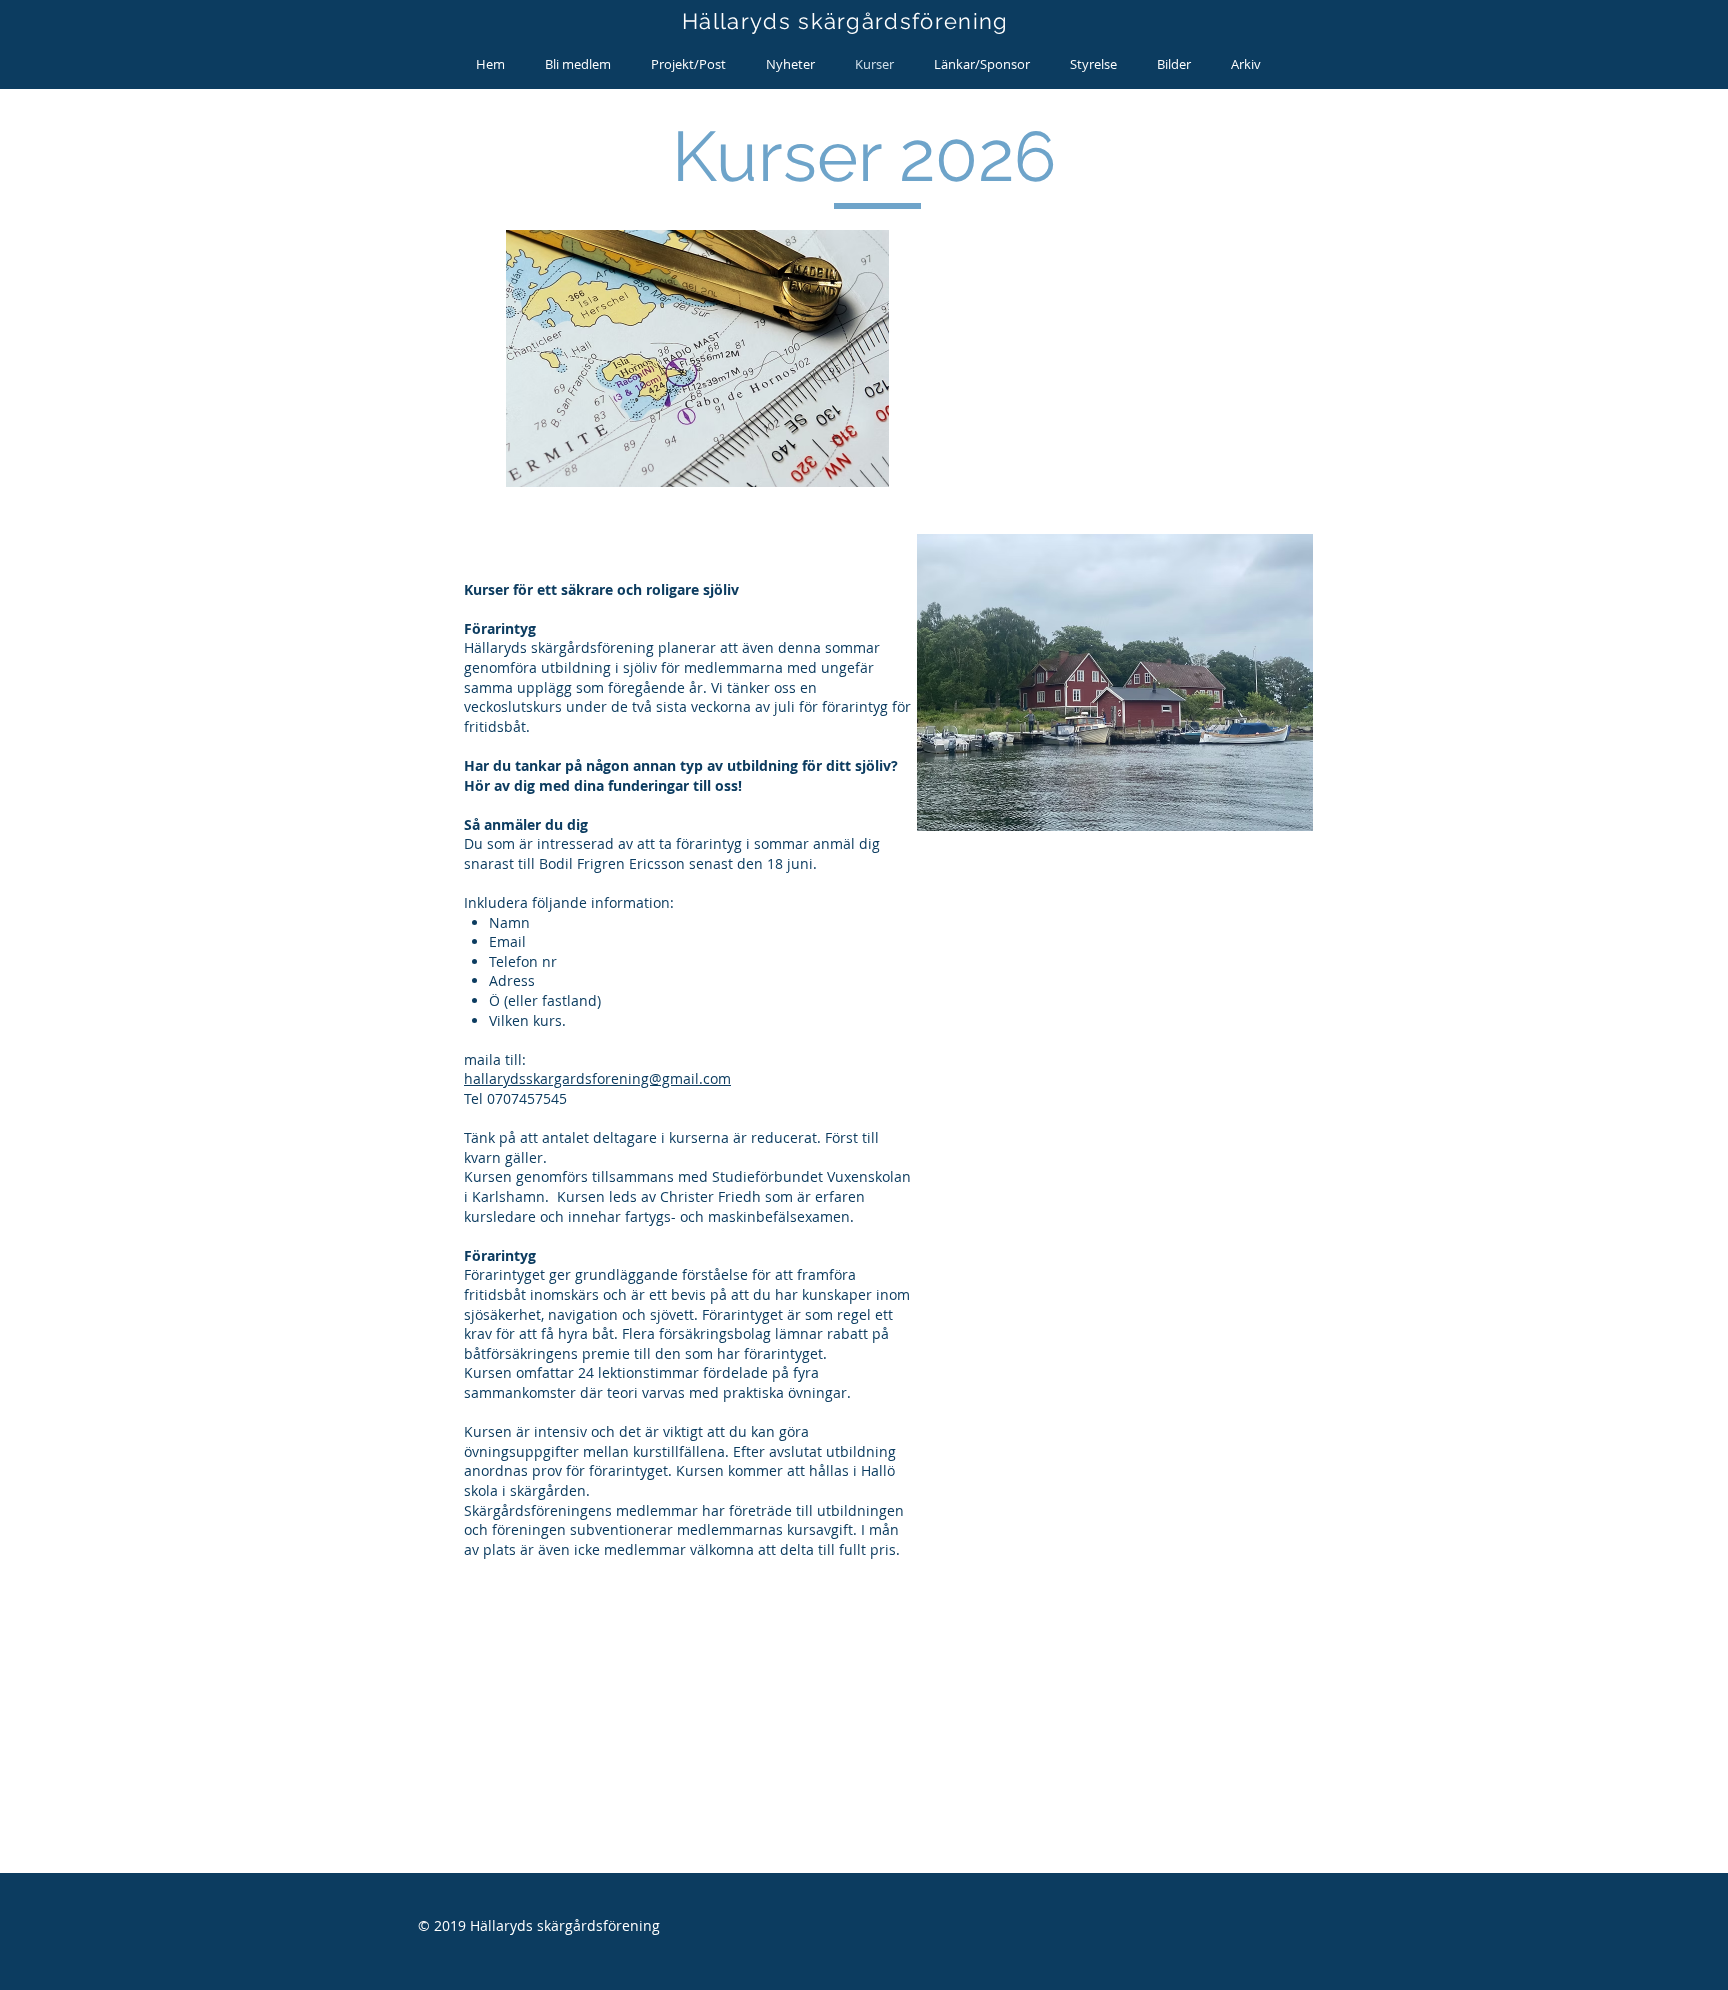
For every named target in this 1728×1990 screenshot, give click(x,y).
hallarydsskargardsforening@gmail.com (597, 1078)
